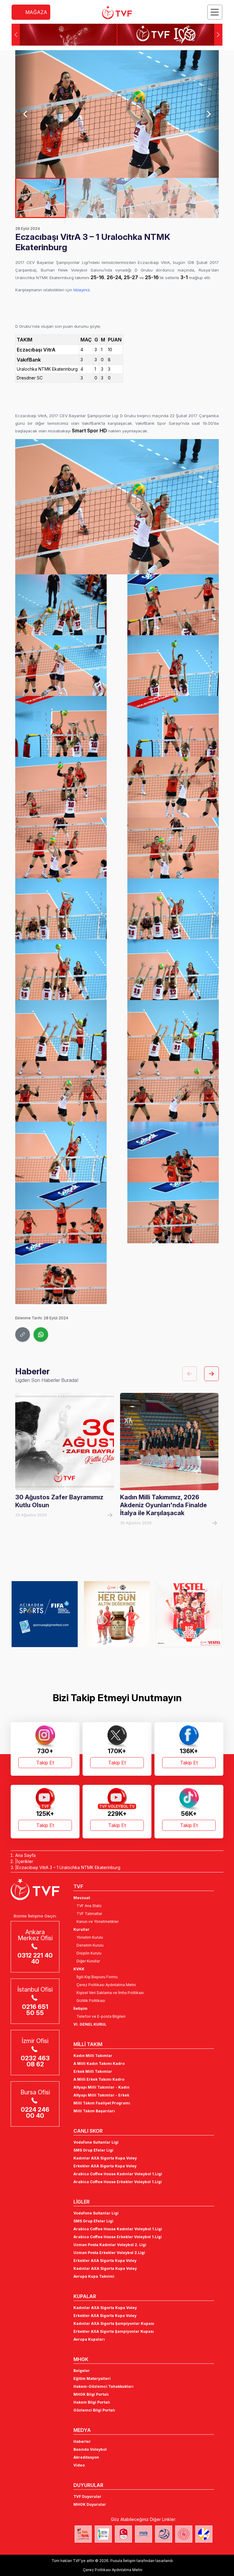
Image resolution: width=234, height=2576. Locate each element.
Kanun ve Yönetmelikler (97, 1922)
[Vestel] (45, 1614)
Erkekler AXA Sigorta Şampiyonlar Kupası (114, 2331)
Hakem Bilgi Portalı (92, 2402)
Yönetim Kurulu (90, 1937)
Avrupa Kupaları (89, 2339)
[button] (218, 35)
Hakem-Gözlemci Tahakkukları (103, 2386)
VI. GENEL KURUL (90, 2024)
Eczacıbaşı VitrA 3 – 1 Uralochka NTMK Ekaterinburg (69, 1867)
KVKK (79, 1969)
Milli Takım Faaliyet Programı (102, 2103)
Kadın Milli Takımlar (93, 2056)
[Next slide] (209, 114)
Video (79, 2465)
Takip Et (45, 1763)
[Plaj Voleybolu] (103, 2534)
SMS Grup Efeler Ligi (93, 2150)
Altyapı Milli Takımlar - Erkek (101, 2095)
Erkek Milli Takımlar (93, 2071)
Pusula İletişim (123, 2561)
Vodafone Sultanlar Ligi (96, 2142)
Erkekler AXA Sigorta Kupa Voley (105, 2166)
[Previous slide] (25, 114)
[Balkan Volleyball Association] (164, 2534)
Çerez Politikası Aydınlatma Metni (106, 1985)
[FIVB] (144, 2534)
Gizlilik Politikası (91, 2001)
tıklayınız (82, 290)
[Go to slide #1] (41, 198)
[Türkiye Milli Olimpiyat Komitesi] (123, 2534)
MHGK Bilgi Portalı (91, 2394)
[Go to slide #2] (92, 198)
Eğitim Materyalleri (92, 2379)
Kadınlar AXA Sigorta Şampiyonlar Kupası (114, 2323)
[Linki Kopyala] (23, 1335)
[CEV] (204, 2534)
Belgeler (82, 2371)
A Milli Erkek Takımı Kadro (99, 2079)
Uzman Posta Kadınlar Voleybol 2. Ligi (110, 2245)
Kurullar (82, 1929)
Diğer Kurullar (88, 1961)
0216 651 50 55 (35, 2010)
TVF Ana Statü (89, 1906)
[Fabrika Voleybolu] (83, 2534)
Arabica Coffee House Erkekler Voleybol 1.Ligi (118, 2182)
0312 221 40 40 (35, 1958)
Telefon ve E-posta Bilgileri (101, 2016)
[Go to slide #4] (193, 198)
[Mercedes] (117, 1614)
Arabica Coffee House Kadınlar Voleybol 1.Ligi (118, 2174)
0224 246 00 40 (35, 2113)
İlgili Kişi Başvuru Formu (97, 1977)
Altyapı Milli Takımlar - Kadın (101, 2087)
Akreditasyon (86, 2457)
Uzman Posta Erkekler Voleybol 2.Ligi (109, 2253)
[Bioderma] (189, 1614)
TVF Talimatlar (89, 1914)
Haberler (82, 2441)
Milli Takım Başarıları (94, 2111)
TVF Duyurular (87, 2496)
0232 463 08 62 (35, 2061)
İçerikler (25, 1861)
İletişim (80, 2008)
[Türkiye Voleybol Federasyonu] (117, 12)
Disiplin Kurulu (89, 1953)
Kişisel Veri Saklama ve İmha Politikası (110, 1993)
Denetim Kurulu (90, 1945)
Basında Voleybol (90, 2449)
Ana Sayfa (25, 1855)
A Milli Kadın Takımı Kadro (99, 2064)
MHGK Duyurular (90, 2504)
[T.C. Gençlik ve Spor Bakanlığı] (184, 2534)
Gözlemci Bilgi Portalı (94, 2410)
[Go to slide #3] (142, 198)
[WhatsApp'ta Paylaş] (41, 1335)
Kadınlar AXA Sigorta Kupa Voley (105, 2158)
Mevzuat (82, 1898)
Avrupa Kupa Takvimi (94, 2276)
